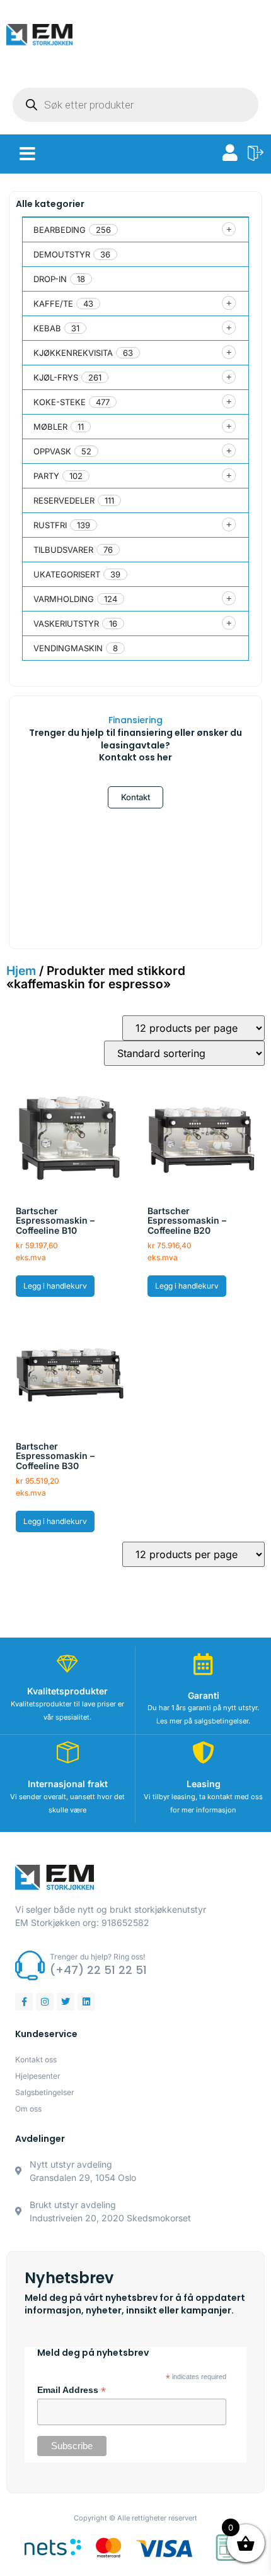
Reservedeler (64, 500)
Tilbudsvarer (63, 550)
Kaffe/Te (53, 304)
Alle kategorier (50, 204)
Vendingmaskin (68, 648)
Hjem (21, 971)
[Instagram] (45, 2002)
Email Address (72, 2390)
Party (46, 476)
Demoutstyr (62, 254)
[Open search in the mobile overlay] (135, 105)
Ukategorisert (67, 574)
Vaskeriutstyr (66, 623)
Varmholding (64, 599)
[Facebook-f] (24, 2002)
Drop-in (50, 279)
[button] (27, 154)
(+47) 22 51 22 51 (98, 1970)
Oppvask (52, 451)
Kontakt (135, 797)
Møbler (50, 427)
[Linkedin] (86, 2002)
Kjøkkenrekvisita (73, 353)
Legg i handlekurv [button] (55, 1286)
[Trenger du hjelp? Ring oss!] (30, 1965)
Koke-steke (60, 402)
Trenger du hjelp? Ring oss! (97, 1957)
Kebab (47, 328)
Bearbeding (60, 230)
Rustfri (50, 525)
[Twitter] (66, 2002)
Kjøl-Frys (56, 377)
